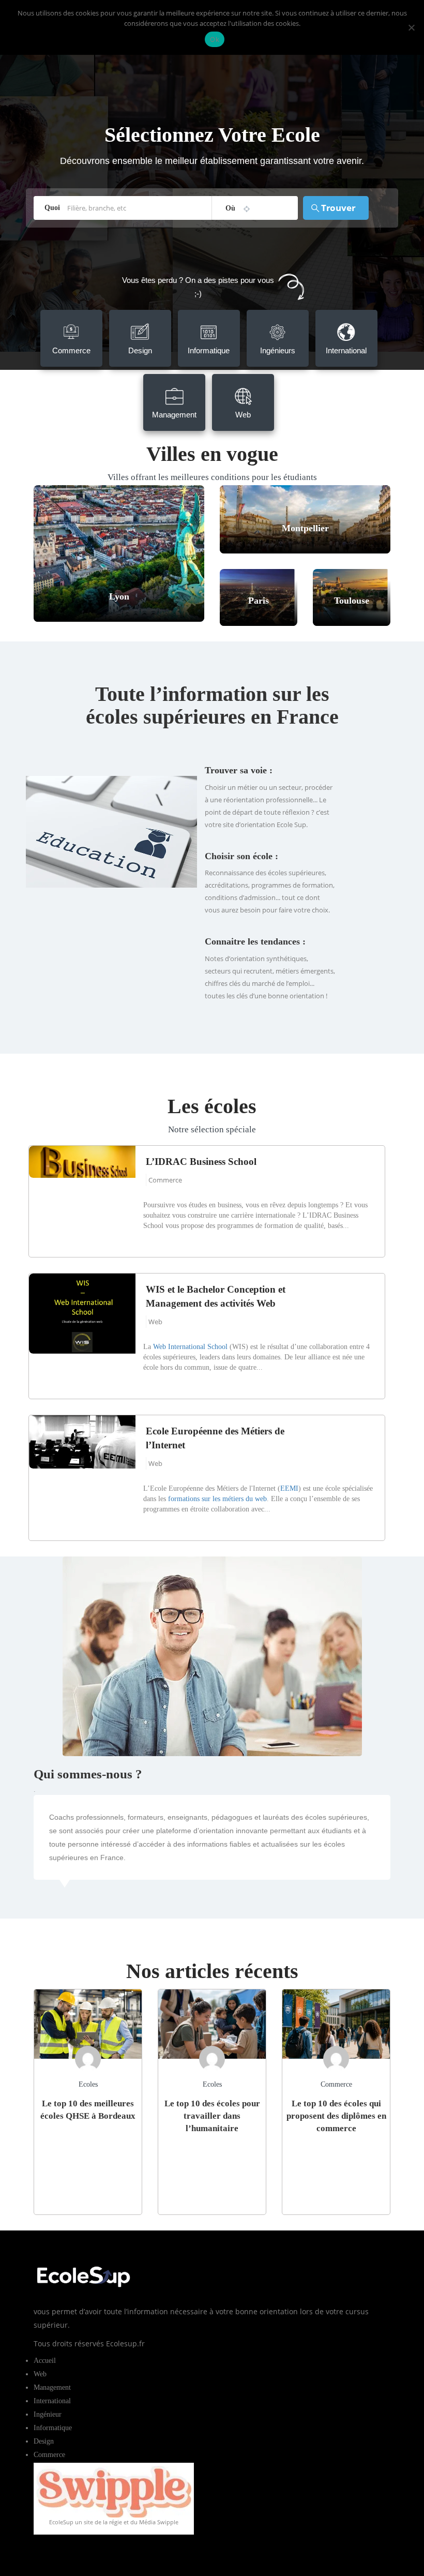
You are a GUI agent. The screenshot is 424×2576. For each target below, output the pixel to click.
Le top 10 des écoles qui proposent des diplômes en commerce (336, 2116)
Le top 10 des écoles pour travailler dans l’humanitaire (212, 2116)
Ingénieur (48, 2414)
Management (52, 2387)
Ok (215, 39)
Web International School (190, 1347)
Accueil (45, 2361)
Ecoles (88, 2084)
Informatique (53, 2428)
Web (155, 1322)
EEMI (289, 1488)
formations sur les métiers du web (217, 1499)
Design (44, 2441)
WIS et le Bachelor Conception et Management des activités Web (216, 1296)
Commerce (165, 1180)
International (52, 2401)
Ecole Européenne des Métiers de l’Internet (215, 1438)
